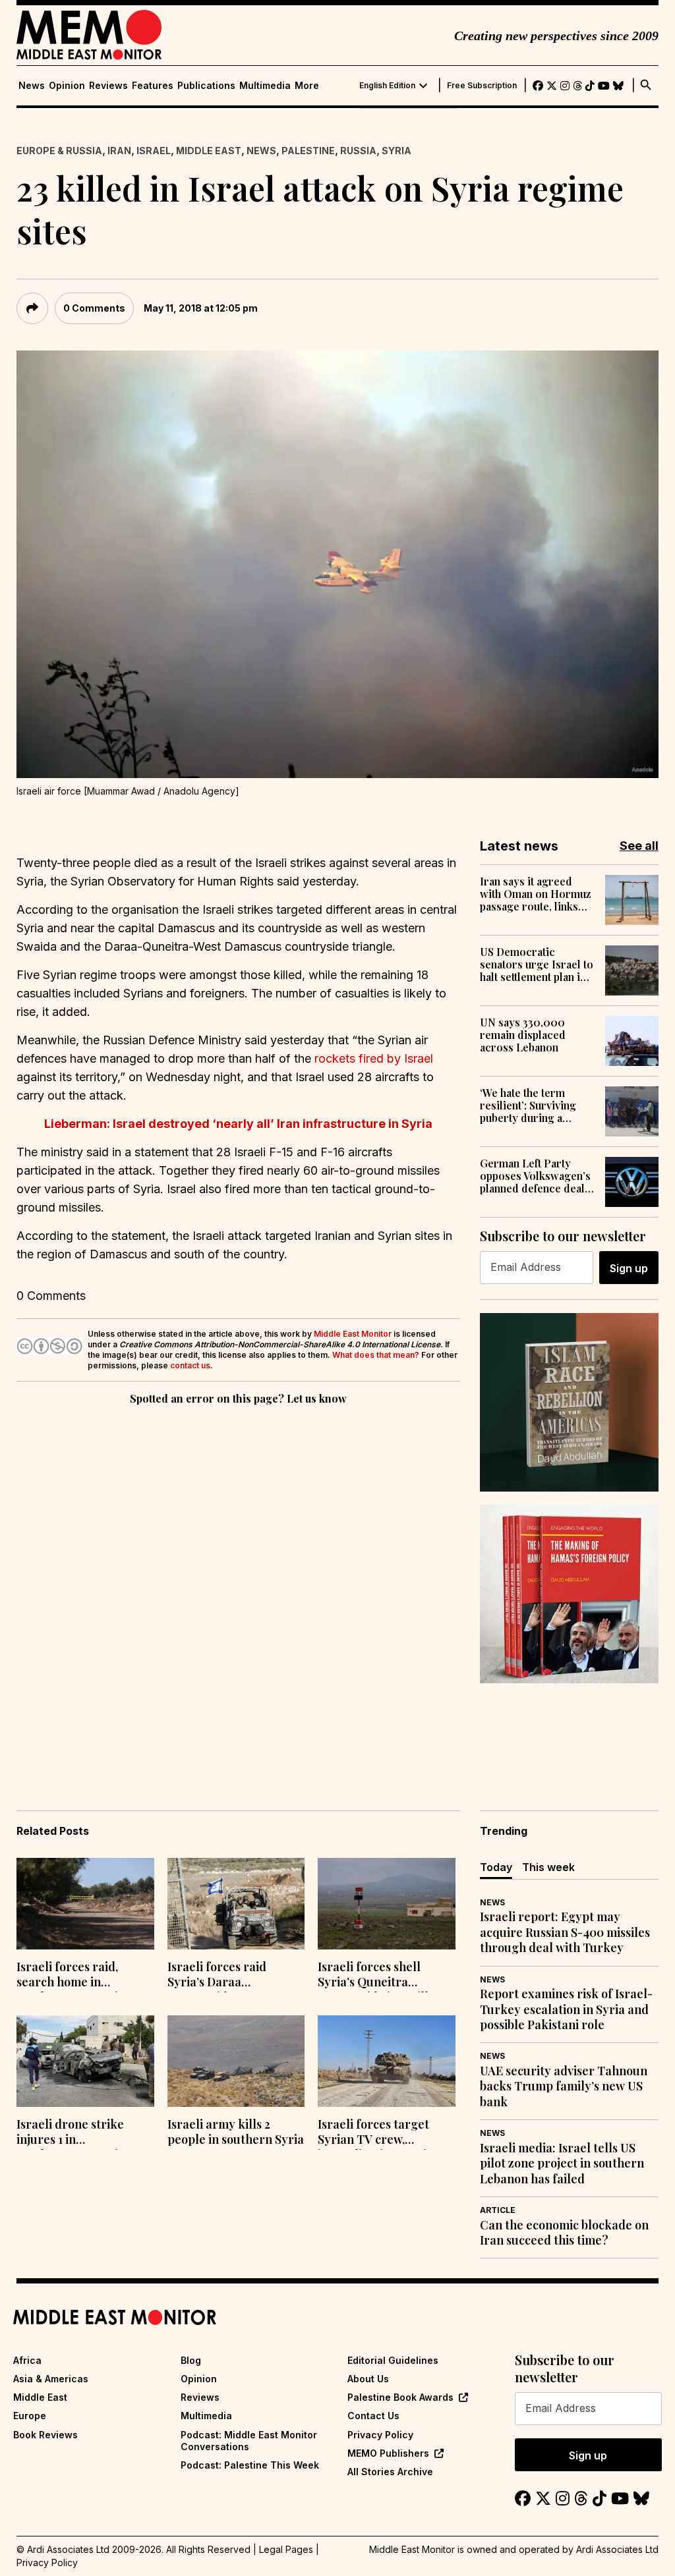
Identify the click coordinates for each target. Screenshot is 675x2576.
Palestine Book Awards (400, 2397)
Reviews (108, 86)
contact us (190, 1365)
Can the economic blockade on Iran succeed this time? (564, 2233)
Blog (191, 2360)
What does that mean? (376, 1355)
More (307, 86)
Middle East (209, 151)
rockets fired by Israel (374, 1058)
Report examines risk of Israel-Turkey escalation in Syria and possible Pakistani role (566, 2009)
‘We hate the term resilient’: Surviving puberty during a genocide (528, 1106)
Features (153, 86)
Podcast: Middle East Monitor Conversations (249, 2441)
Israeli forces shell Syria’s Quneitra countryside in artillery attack (383, 1976)
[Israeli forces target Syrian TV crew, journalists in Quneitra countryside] (387, 2061)
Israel (154, 151)
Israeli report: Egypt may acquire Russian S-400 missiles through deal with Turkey (565, 1932)
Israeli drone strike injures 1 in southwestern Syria (71, 2133)
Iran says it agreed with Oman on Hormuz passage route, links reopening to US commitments (536, 894)
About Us (368, 2379)
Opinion (67, 86)
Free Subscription (482, 86)
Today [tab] (496, 1867)
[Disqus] (238, 1589)
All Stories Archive (390, 2472)
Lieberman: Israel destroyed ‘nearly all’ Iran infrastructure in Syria (238, 1124)
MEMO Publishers (388, 2453)
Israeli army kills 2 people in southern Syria (236, 2132)
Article (498, 2210)
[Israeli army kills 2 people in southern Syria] (236, 2061)
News (32, 86)
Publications (206, 86)
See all (639, 846)
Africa (27, 2360)
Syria (396, 151)
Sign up (629, 1268)
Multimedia (265, 86)
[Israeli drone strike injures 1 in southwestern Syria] (85, 2061)
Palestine (308, 151)
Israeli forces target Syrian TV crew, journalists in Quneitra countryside (381, 2133)
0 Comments (94, 308)
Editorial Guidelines (393, 2360)
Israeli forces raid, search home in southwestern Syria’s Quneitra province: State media (85, 1976)
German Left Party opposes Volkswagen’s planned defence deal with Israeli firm (535, 1176)
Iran (119, 151)
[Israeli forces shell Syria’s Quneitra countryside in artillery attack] (387, 1904)
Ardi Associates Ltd (617, 2549)
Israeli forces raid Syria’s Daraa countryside (217, 1976)
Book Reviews (45, 2435)
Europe (30, 2416)
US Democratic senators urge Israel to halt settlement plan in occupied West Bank (537, 965)
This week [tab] (548, 1867)
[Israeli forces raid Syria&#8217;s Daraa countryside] (236, 1904)
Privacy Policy (380, 2435)
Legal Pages (286, 2549)
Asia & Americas (51, 2379)
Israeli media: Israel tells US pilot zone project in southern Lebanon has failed (562, 2164)
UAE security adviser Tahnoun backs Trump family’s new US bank (564, 2086)
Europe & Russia (59, 151)
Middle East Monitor (353, 1334)
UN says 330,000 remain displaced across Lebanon (523, 1035)
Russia (358, 151)
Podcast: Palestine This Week (250, 2465)
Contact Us (373, 2416)
